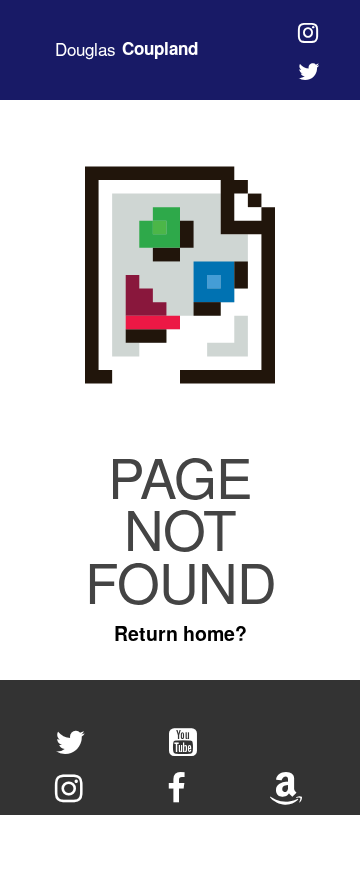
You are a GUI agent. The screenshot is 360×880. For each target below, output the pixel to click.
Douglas (126, 49)
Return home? (180, 633)
